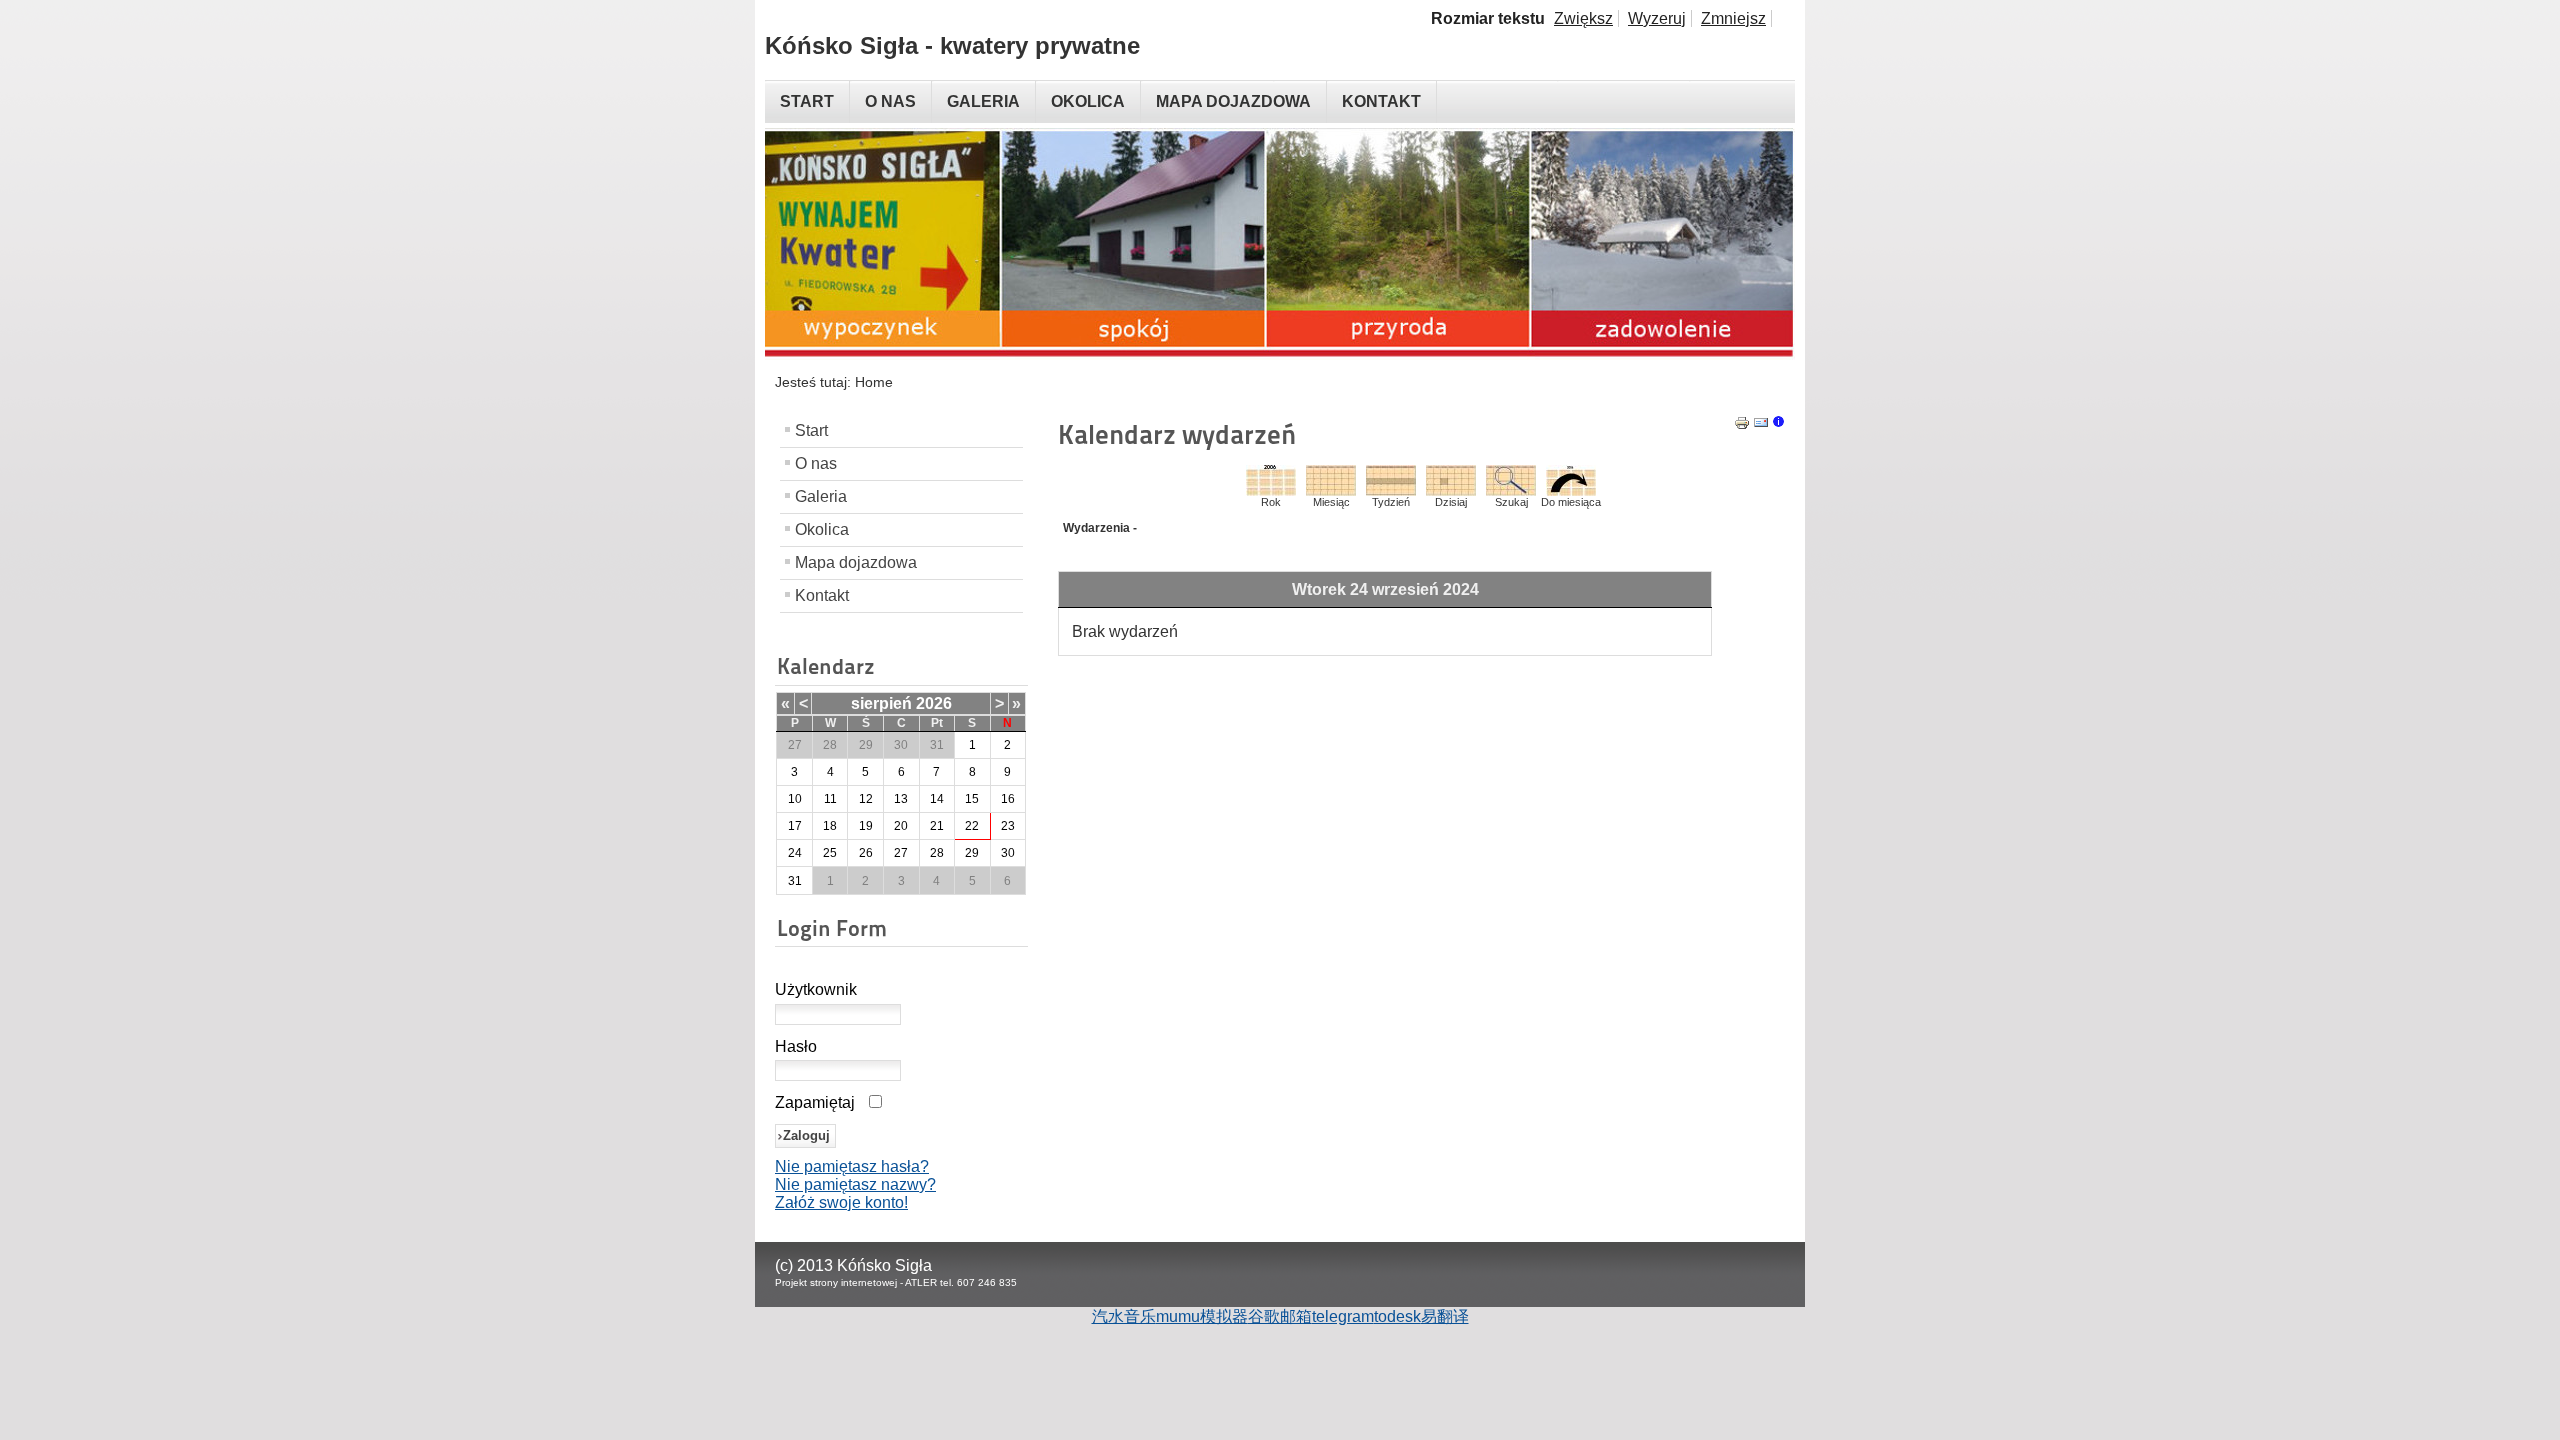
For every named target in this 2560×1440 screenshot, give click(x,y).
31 (795, 881)
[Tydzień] (1391, 490)
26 (866, 853)
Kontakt (822, 595)
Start (811, 430)
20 (901, 826)
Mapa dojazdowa (856, 562)
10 (795, 799)
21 (937, 826)
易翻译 (1445, 1316)
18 (830, 826)
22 (972, 826)
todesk (1397, 1316)
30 (1008, 853)
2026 (934, 703)
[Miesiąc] (1331, 490)
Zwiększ (1583, 18)
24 (795, 853)
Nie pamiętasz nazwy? (855, 1184)
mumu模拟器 (1202, 1316)
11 (830, 799)
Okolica (822, 529)
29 (972, 853)
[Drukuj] (1742, 425)
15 (972, 799)
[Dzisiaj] (1451, 490)
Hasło (796, 1046)
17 (795, 826)
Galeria (821, 496)
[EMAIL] (1761, 425)
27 (901, 853)
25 (830, 853)
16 (1008, 799)
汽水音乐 (1124, 1316)
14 (937, 799)
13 (901, 799)
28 (937, 853)
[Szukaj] (1511, 490)
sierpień (881, 703)
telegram (1343, 1316)
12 (866, 799)
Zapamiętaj (815, 1102)
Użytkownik (816, 989)
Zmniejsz (1733, 18)
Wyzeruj (1657, 18)
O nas (816, 463)
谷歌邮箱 (1280, 1316)
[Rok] (1271, 490)
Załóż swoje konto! (841, 1202)
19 (866, 826)
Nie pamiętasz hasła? (852, 1166)
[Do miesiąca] (1571, 490)
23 (1008, 826)
